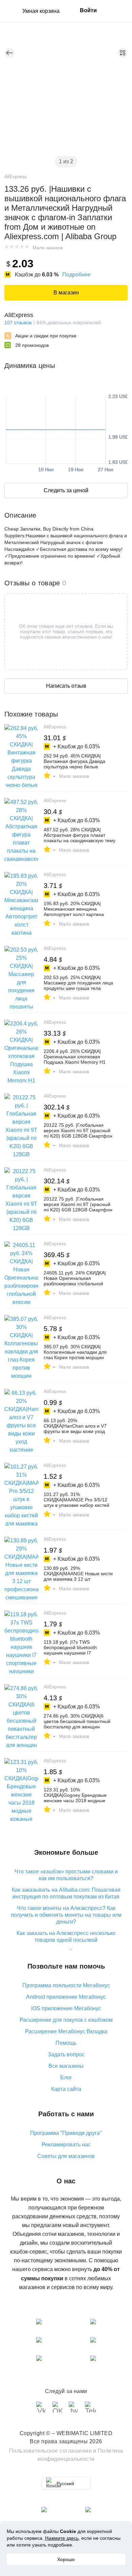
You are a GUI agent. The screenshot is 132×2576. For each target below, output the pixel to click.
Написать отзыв (66, 686)
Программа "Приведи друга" (66, 2133)
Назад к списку (9, 53)
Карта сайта (66, 2089)
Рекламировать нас (66, 2145)
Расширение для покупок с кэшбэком (66, 2020)
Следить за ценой (66, 490)
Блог (66, 2078)
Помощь (66, 2043)
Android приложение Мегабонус (66, 1997)
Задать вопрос (66, 2054)
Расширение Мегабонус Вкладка (66, 2031)
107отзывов (18, 323)
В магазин (66, 293)
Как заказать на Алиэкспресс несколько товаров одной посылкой (66, 1937)
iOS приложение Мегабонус (66, 2008)
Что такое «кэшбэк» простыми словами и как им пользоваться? (66, 1875)
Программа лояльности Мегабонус (66, 1985)
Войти (88, 10)
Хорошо (66, 2559)
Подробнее (76, 275)
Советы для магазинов (66, 2156)
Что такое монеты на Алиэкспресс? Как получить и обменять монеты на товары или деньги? (66, 1915)
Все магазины (66, 2066)
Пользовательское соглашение (51, 2451)
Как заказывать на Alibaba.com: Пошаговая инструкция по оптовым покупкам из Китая (66, 1893)
